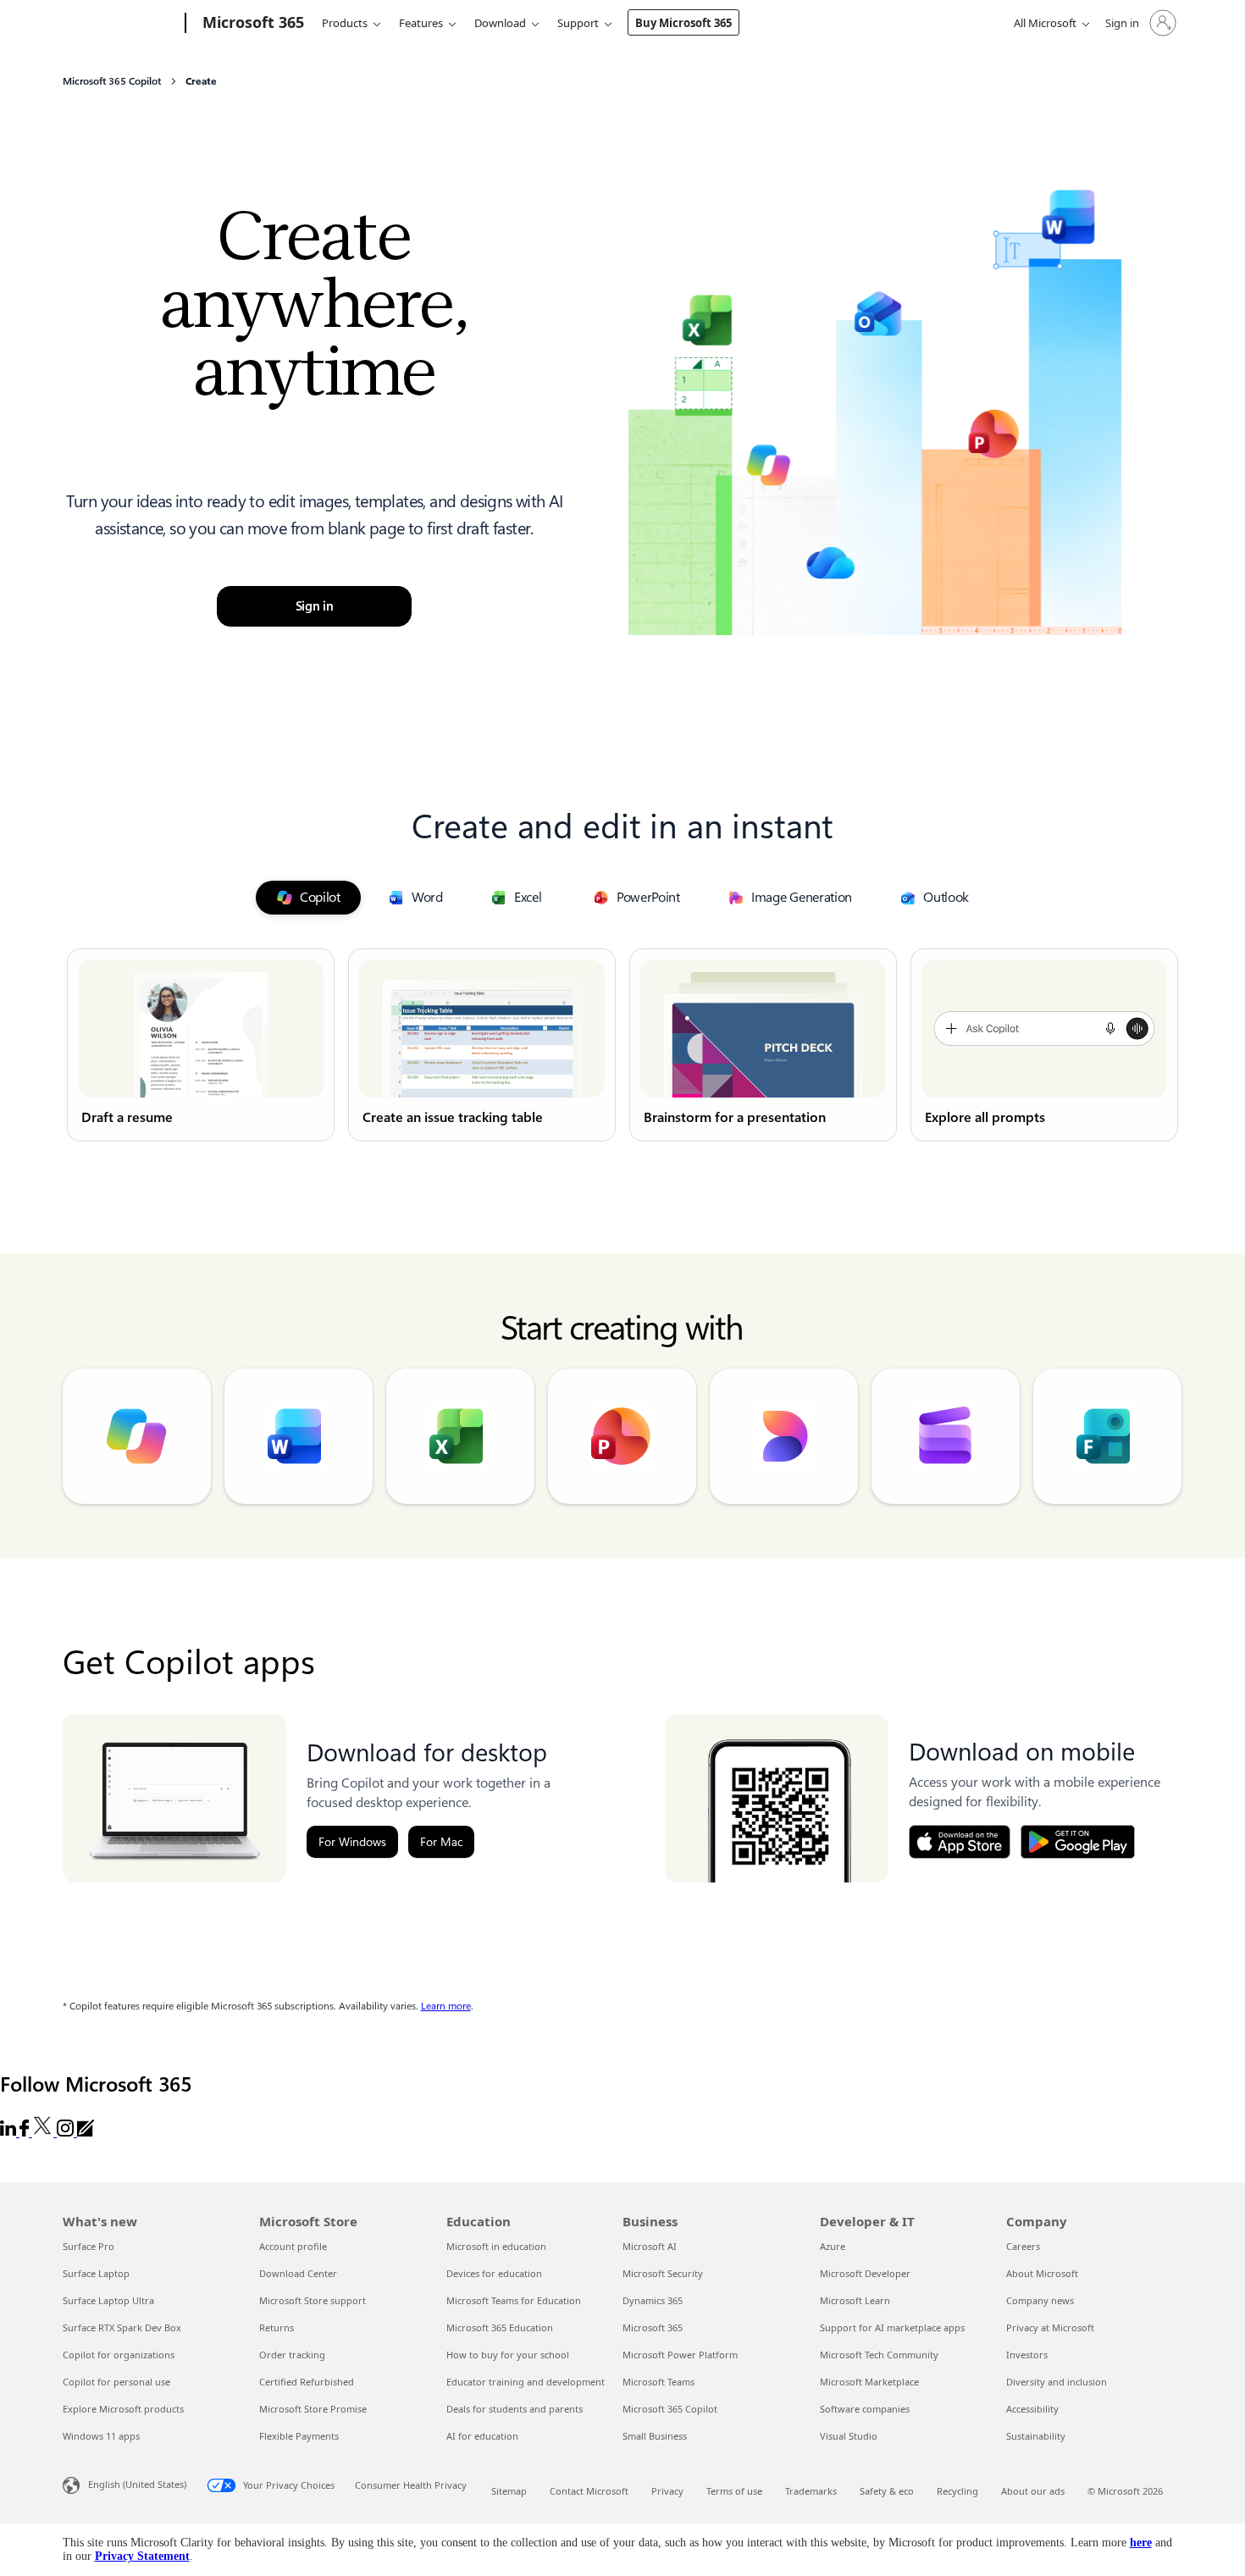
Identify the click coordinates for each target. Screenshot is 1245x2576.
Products (345, 23)
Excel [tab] (528, 897)
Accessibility (1032, 2409)
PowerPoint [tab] (648, 897)
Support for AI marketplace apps (892, 2327)
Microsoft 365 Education (500, 2327)
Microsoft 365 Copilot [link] (112, 81)
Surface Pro (89, 2246)
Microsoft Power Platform (680, 2355)
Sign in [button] (315, 606)
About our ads (1033, 2491)
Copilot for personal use (116, 2382)
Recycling (957, 2491)
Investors (1027, 2355)
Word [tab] (427, 897)
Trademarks (811, 2491)
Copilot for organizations (119, 2355)
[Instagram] (67, 2132)
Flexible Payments (299, 2436)
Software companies (865, 2409)
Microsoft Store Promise (313, 2409)
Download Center (298, 2273)
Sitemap (509, 2491)
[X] (44, 2132)
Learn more (446, 2006)
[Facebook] (26, 2132)
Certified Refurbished (307, 2382)
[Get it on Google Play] (1078, 1842)
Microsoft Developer (865, 2273)
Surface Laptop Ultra (108, 2300)
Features (421, 23)
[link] (201, 1045)
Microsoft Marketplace (869, 2382)
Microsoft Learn (855, 2300)
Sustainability (1036, 2436)
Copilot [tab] (320, 897)
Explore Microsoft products (123, 2409)
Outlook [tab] (946, 897)
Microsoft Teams (658, 2382)
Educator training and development (526, 2382)
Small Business (655, 2436)
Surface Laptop (96, 2273)
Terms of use (734, 2491)
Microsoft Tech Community (879, 2355)
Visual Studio (849, 2436)
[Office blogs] (86, 2132)
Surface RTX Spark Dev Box (122, 2327)
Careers (1023, 2246)
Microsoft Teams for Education (514, 2300)
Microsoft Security (663, 2273)
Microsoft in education (496, 2246)
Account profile (293, 2246)
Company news (1040, 2300)
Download (500, 23)
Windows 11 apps (101, 2436)
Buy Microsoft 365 (683, 23)
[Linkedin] (10, 2132)
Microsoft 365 (653, 2327)
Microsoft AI (650, 2246)
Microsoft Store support (313, 2300)
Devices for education (494, 2273)
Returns (277, 2327)
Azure (833, 2246)
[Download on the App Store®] (960, 1842)
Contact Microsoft (589, 2491)
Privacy (667, 2491)
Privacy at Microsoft (1050, 2327)
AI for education (482, 2436)
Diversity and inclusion (1057, 2382)
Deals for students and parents (515, 2409)
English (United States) (137, 2484)
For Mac (441, 1842)
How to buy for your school (508, 2355)
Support (578, 23)
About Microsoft (1042, 2273)
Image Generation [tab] (802, 897)
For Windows (352, 1842)
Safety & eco (887, 2491)
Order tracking (292, 2355)
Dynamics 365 (653, 2300)
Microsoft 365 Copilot (670, 2409)
